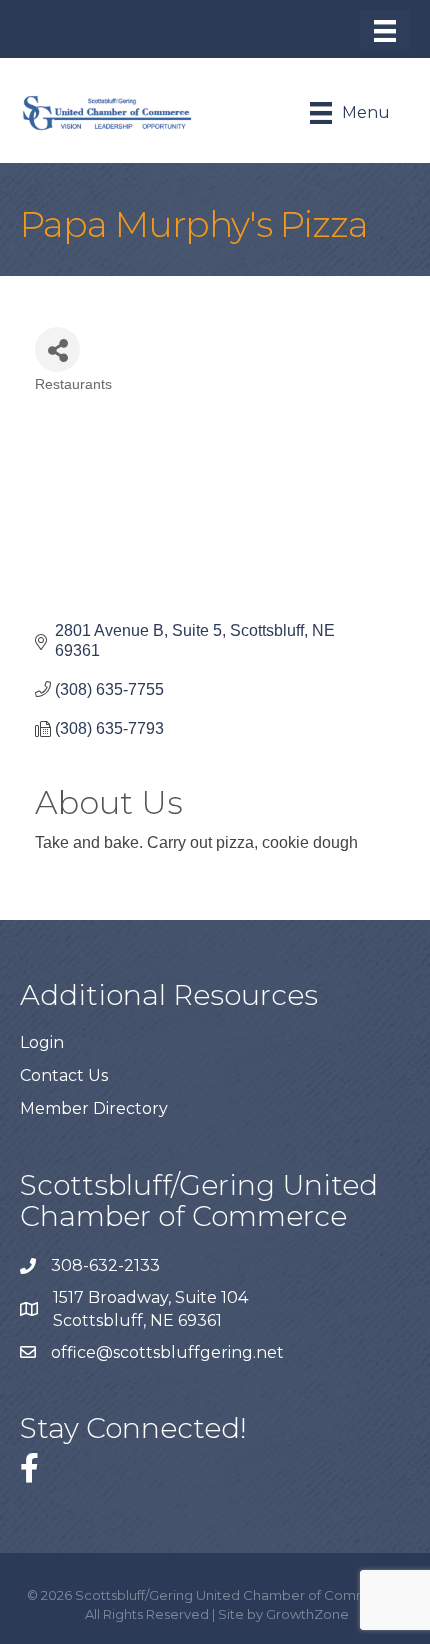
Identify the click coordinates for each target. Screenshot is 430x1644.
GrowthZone (307, 1614)
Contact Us (64, 1075)
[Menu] (385, 31)
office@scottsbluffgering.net (169, 1352)
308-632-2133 (105, 1265)
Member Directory (94, 1108)
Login (42, 1042)
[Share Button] (57, 349)
